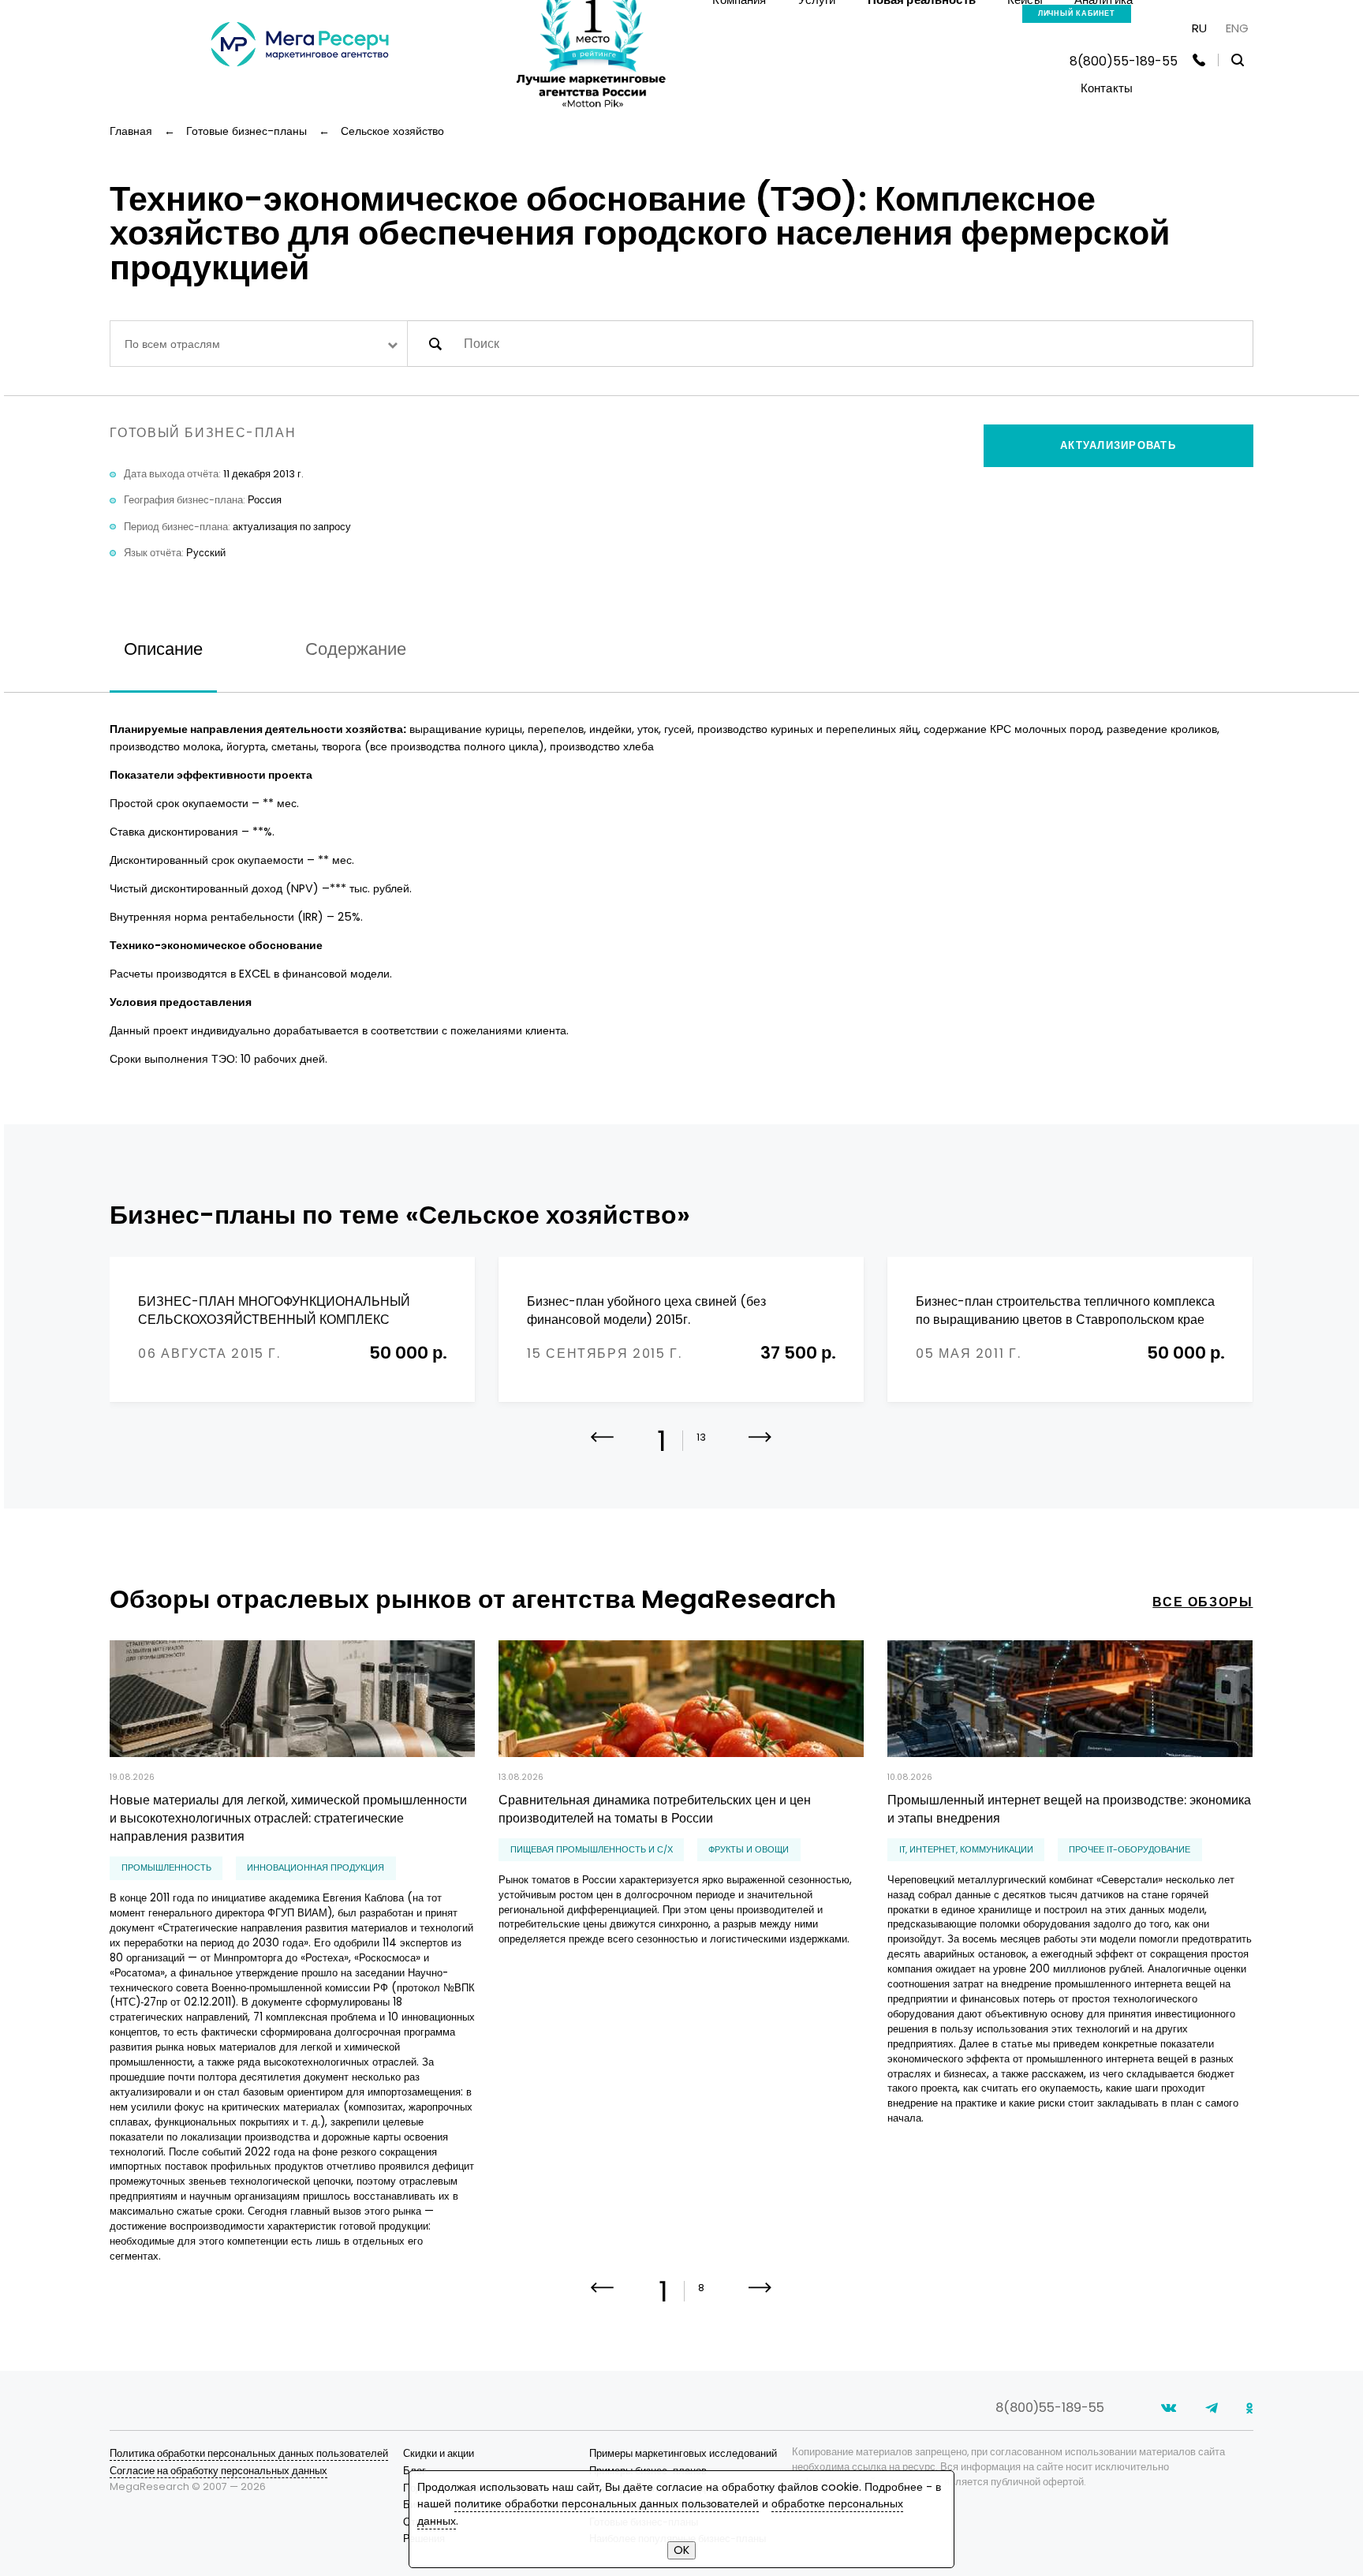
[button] (760, 1449)
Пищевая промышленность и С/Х (592, 1850)
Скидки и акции (439, 2453)
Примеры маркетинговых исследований (683, 2453)
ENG (1237, 28)
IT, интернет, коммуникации (966, 1850)
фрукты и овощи (749, 1850)
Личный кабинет (1077, 13)
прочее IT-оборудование (1130, 1850)
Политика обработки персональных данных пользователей (249, 2453)
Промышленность (166, 1868)
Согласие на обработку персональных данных (218, 2471)
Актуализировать (1118, 445)
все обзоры (1202, 1602)
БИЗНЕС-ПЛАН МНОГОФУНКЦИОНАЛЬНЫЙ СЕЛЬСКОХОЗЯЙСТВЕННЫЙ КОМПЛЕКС (274, 1311)
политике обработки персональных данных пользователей (607, 2503)
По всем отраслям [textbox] (172, 344)
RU (1199, 28)
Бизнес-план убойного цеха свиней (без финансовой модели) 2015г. (646, 1311)
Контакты (1107, 88)
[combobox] (259, 344)
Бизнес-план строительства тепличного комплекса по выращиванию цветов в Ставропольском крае (1065, 1311)
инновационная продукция (316, 1868)
